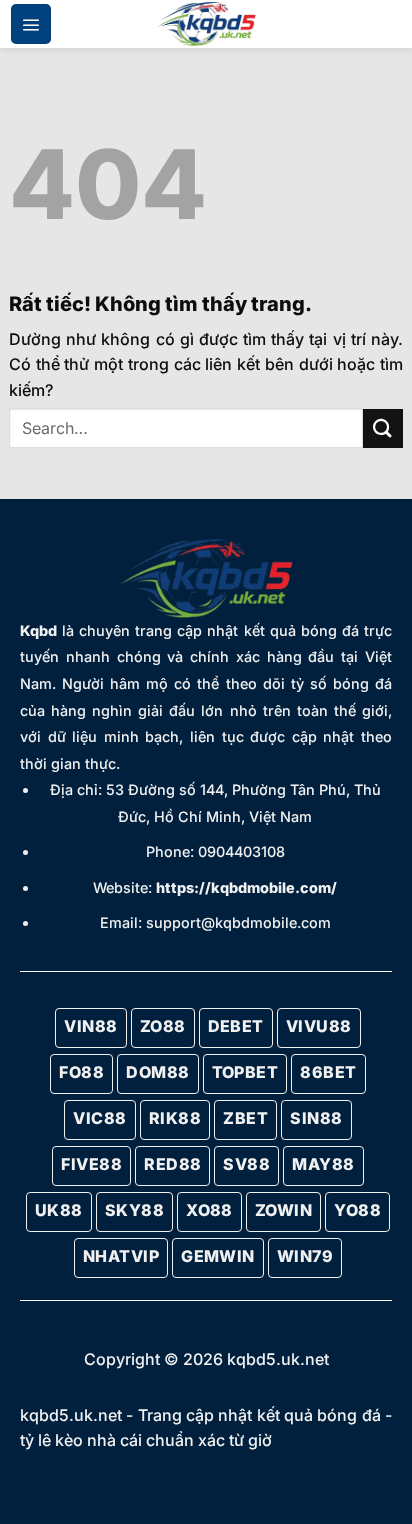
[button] (31, 24)
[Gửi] (383, 428)
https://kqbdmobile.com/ (246, 887)
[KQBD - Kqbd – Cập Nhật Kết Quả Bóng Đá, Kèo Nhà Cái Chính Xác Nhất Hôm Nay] (206, 24)
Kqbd (38, 630)
